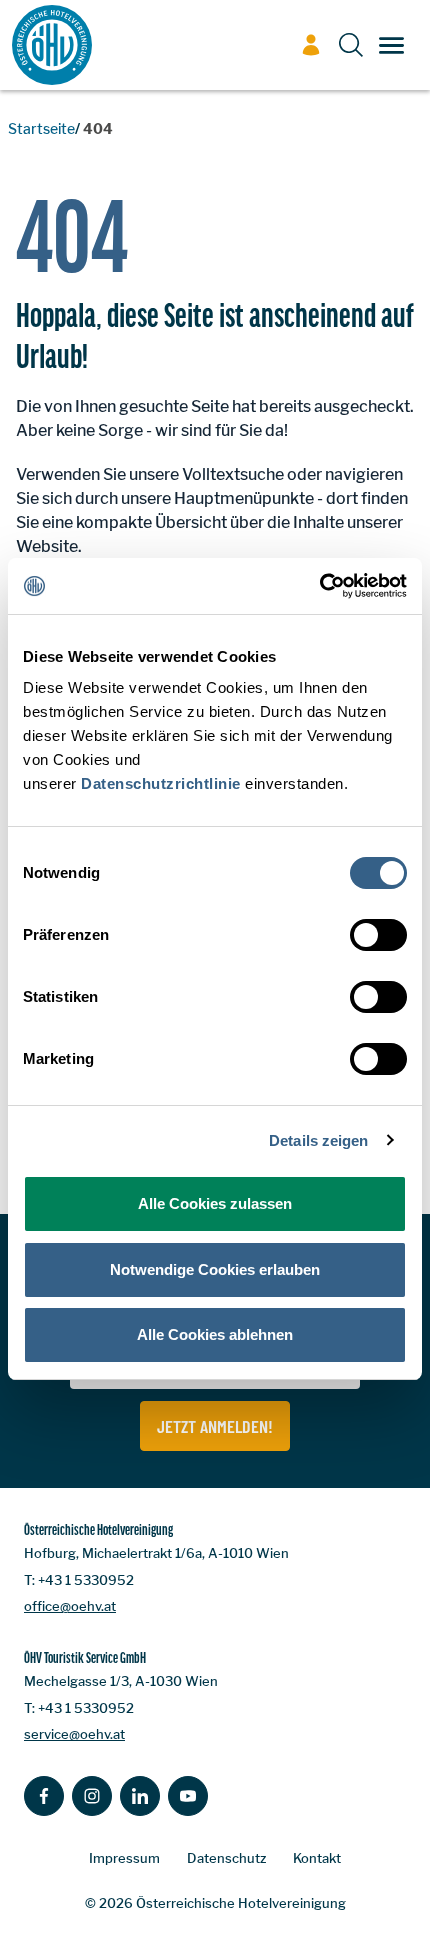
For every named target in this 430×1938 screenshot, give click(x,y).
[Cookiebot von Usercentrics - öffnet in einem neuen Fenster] (319, 586)
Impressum (124, 1858)
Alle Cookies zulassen (215, 1203)
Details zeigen (318, 1140)
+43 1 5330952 (86, 1580)
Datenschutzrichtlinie (161, 783)
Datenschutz (226, 1858)
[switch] (378, 935)
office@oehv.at (70, 1606)
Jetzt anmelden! (215, 1426)
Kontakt (317, 1858)
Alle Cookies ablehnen (215, 1334)
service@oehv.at (74, 1734)
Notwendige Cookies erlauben (215, 1269)
